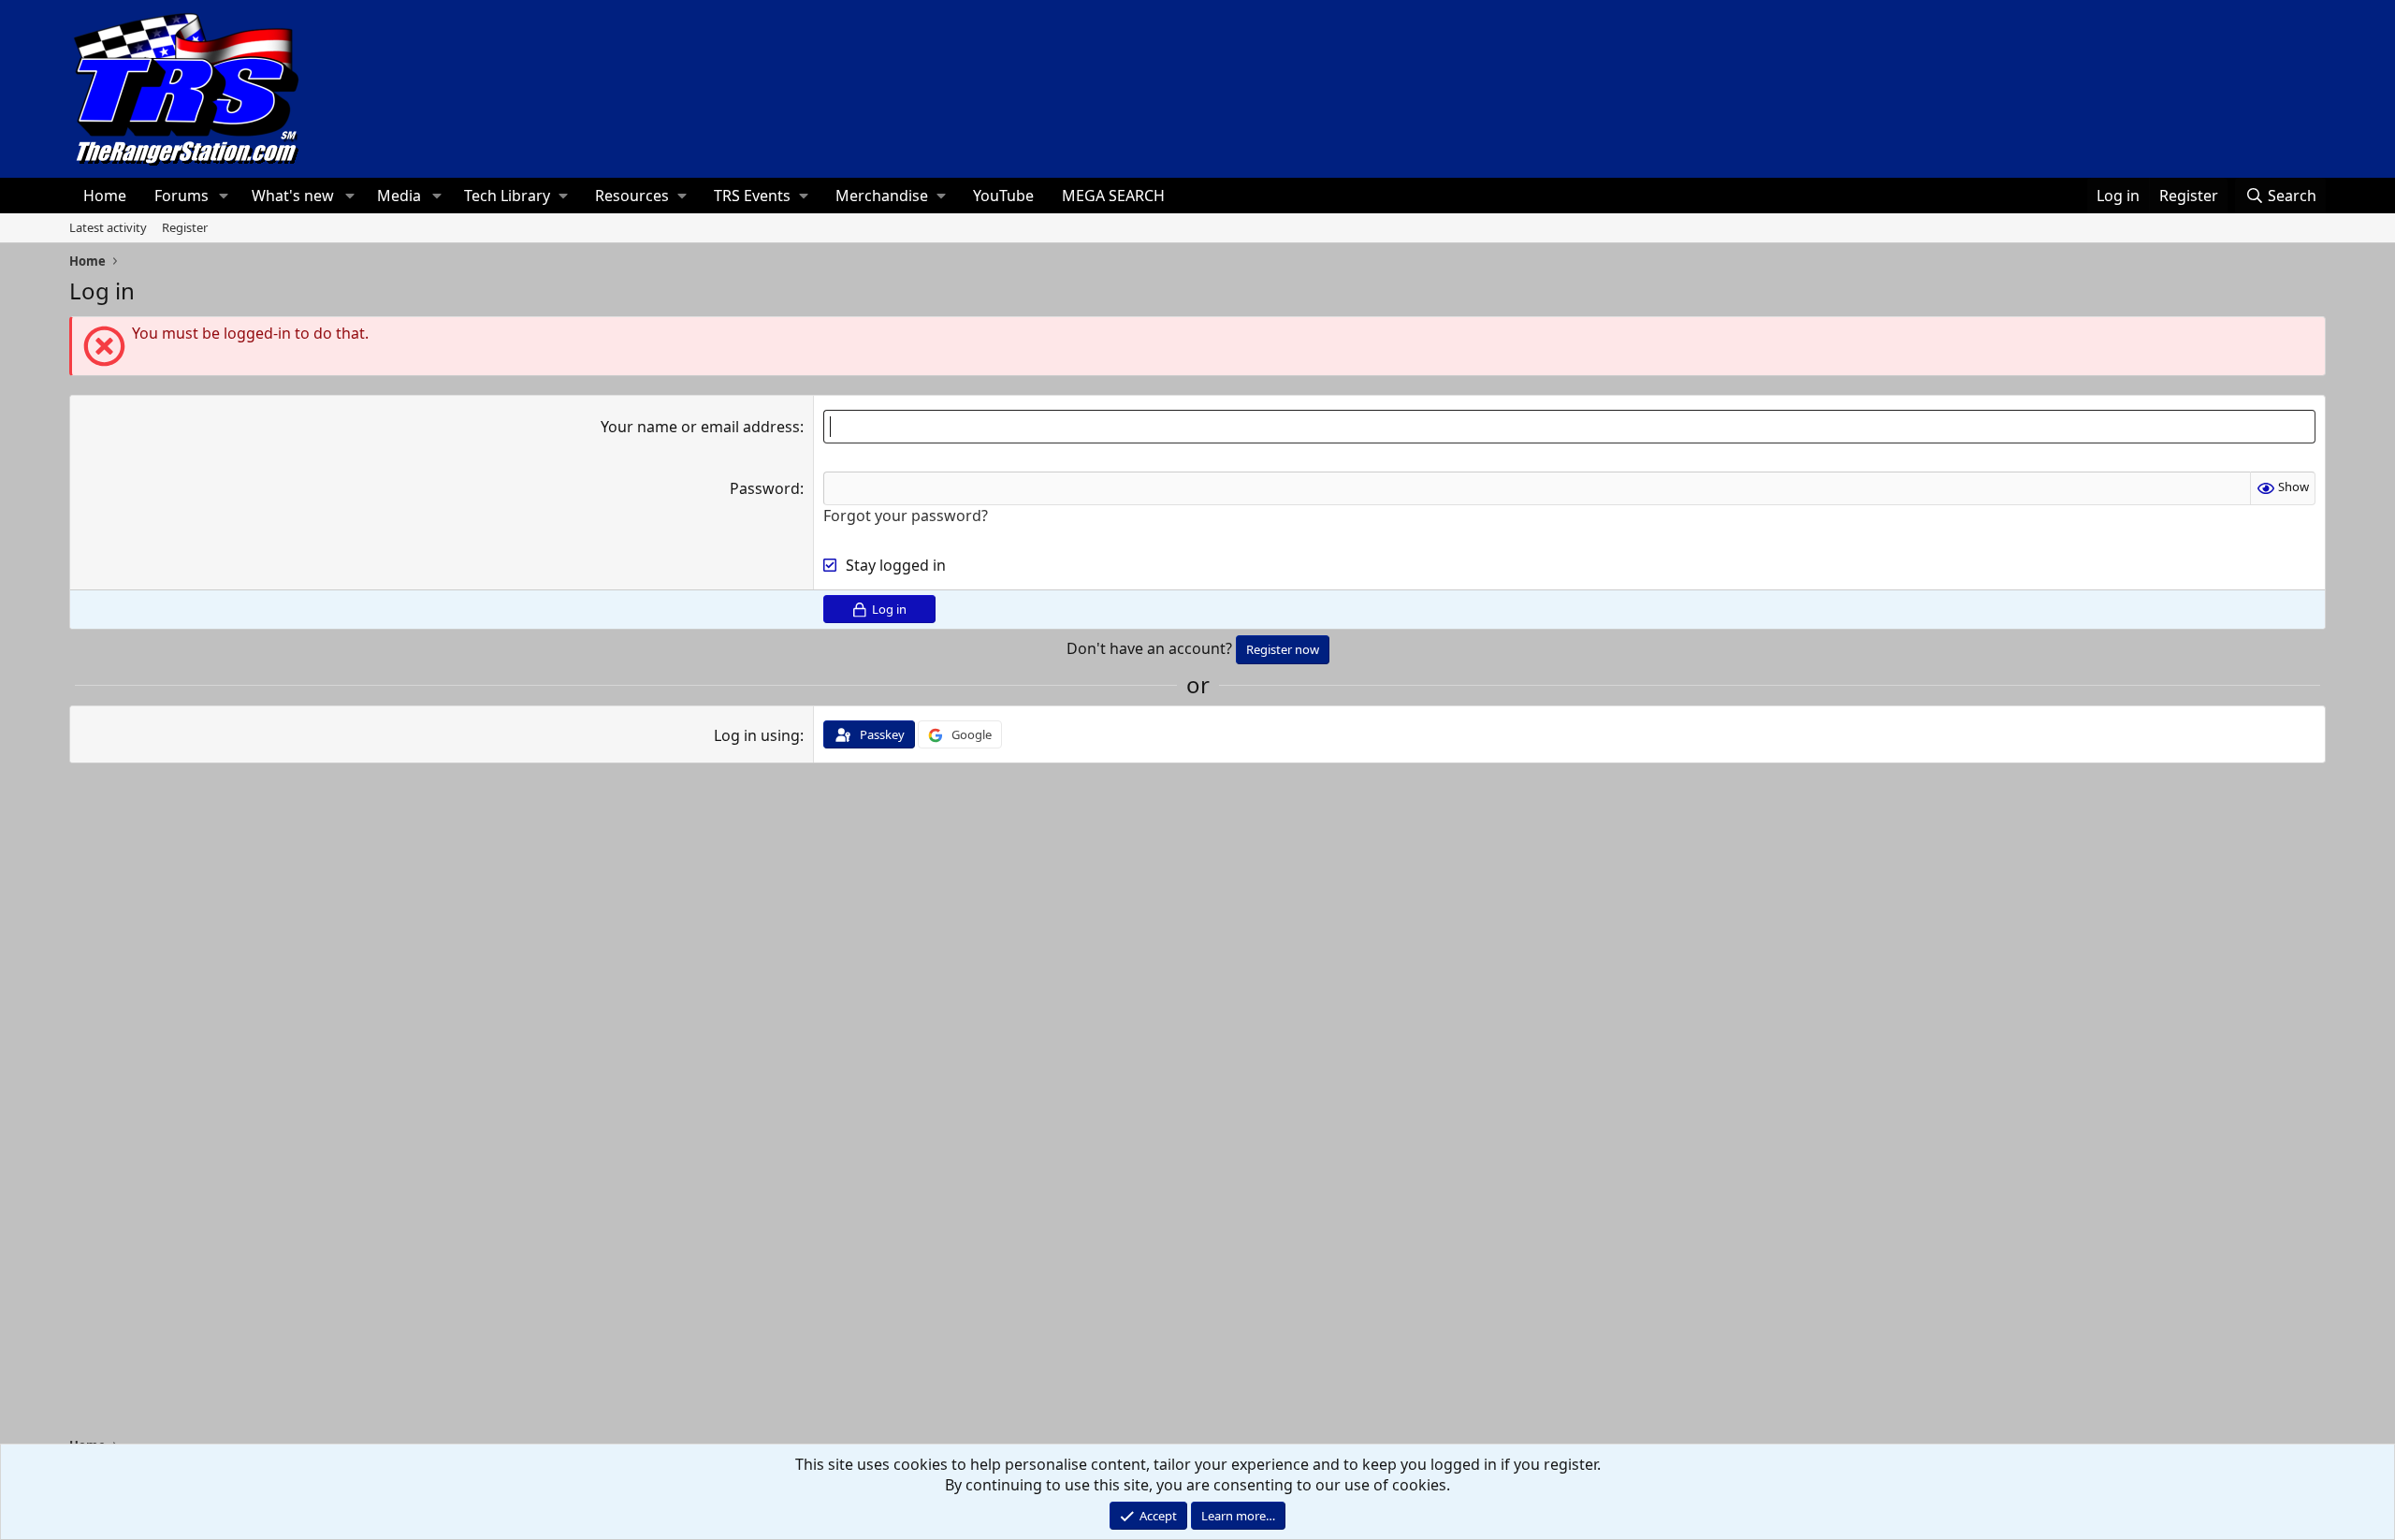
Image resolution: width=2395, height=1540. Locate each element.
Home (105, 196)
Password (765, 488)
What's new (293, 196)
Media (399, 196)
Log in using (757, 735)
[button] (224, 196)
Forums (181, 196)
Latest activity (108, 227)
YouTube (1003, 196)
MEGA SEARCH (1113, 196)
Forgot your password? (906, 516)
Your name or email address (700, 427)
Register (185, 227)
